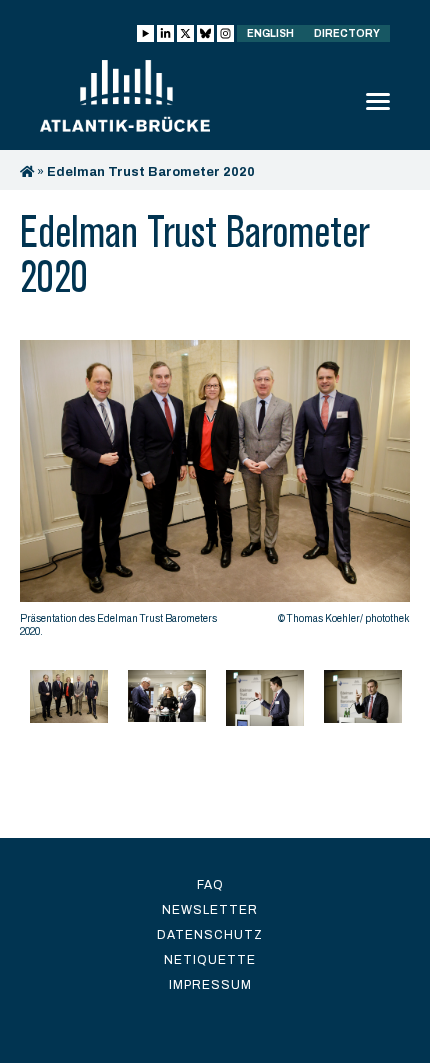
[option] (215, 494)
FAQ (210, 885)
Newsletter (210, 910)
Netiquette (210, 960)
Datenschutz (210, 935)
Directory (347, 33)
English (270, 33)
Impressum (210, 985)
